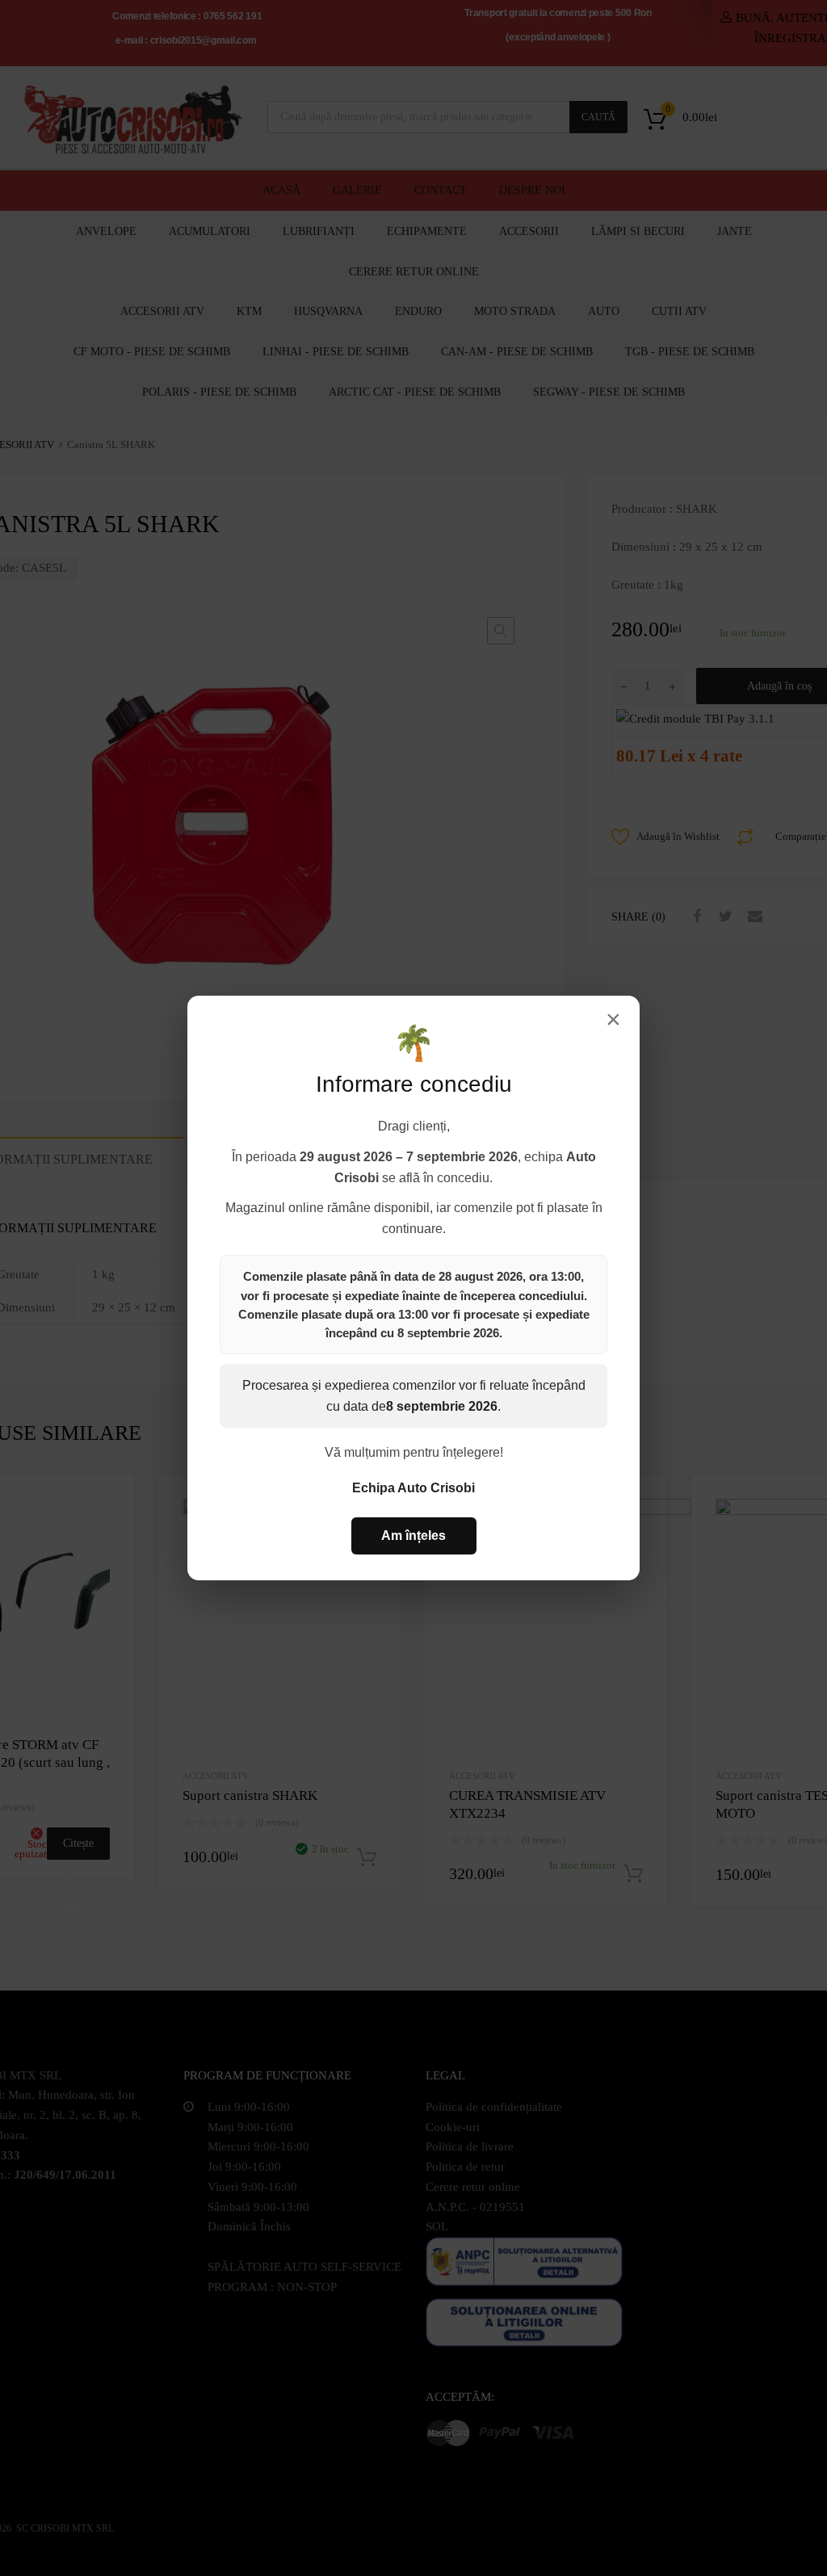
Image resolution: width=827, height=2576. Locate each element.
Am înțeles (413, 1536)
